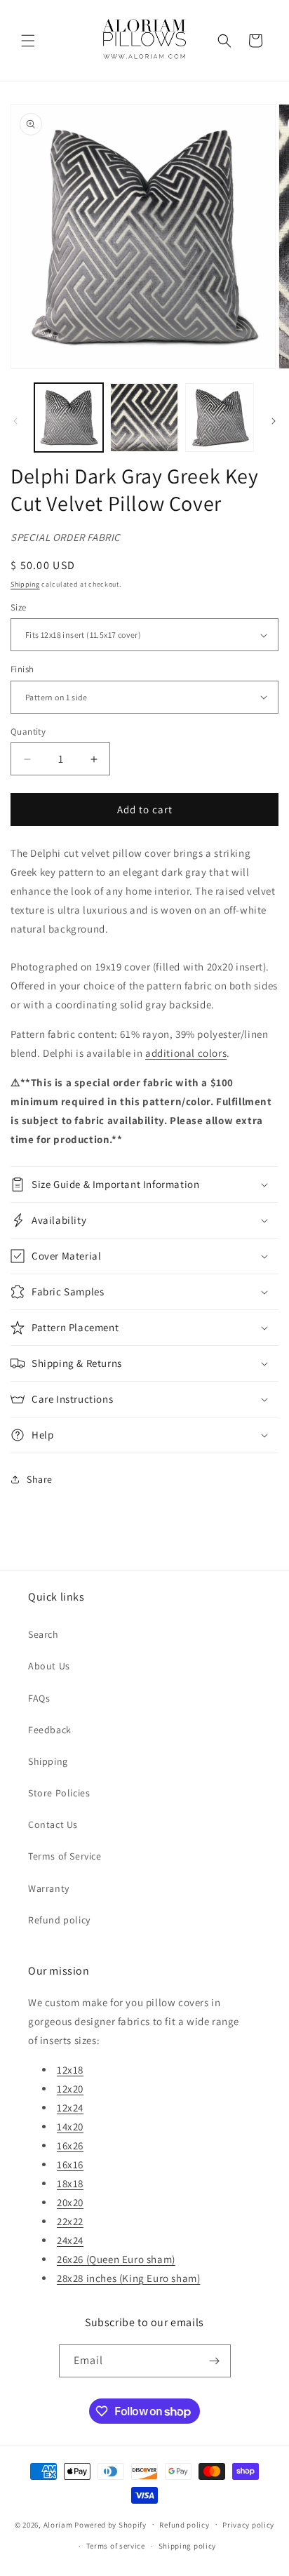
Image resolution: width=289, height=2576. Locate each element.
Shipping (25, 584)
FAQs (39, 1698)
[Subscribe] (215, 2361)
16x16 (70, 2164)
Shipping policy (188, 2546)
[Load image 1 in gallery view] (69, 418)
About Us (49, 1666)
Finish (22, 669)
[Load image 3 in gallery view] (220, 418)
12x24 (70, 2108)
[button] (28, 41)
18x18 (70, 2183)
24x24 (70, 2240)
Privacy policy (248, 2525)
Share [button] (40, 1479)
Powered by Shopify (110, 2524)
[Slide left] (15, 421)
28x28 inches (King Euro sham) (128, 2278)
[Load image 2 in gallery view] (144, 418)
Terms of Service (65, 1856)
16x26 (70, 2145)
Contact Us (53, 1824)
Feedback (50, 1730)
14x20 (70, 2127)
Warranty (49, 1888)
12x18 (70, 2070)
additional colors (186, 1053)
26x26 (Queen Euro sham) (116, 2259)
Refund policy (59, 1920)
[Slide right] (274, 421)
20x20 (70, 2202)
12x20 (70, 2089)
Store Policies (59, 1793)
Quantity (28, 732)
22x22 (70, 2221)
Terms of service (116, 2546)
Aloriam (58, 2524)
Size (19, 607)
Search (43, 1634)
